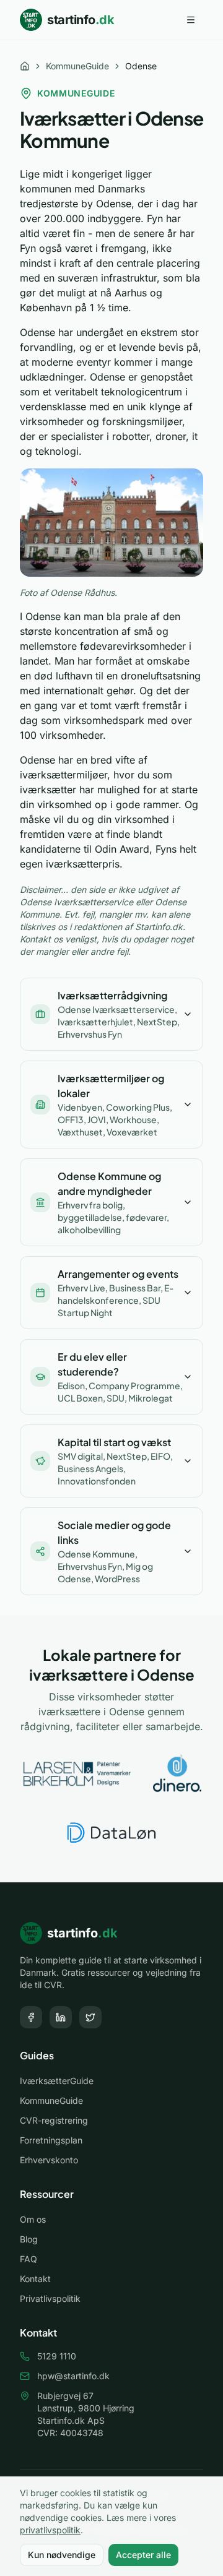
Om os (33, 2219)
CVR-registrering (54, 2120)
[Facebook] (31, 2017)
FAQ (28, 2259)
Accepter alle (143, 2555)
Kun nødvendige (62, 2555)
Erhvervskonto (49, 2160)
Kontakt (35, 2279)
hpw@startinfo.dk (73, 2376)
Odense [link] (141, 66)
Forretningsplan (51, 2140)
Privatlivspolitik (50, 2298)
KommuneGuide (77, 66)
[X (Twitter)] (90, 2017)
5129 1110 (57, 2356)
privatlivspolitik (50, 2530)
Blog (29, 2239)
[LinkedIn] (61, 2017)
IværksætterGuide (57, 2081)
